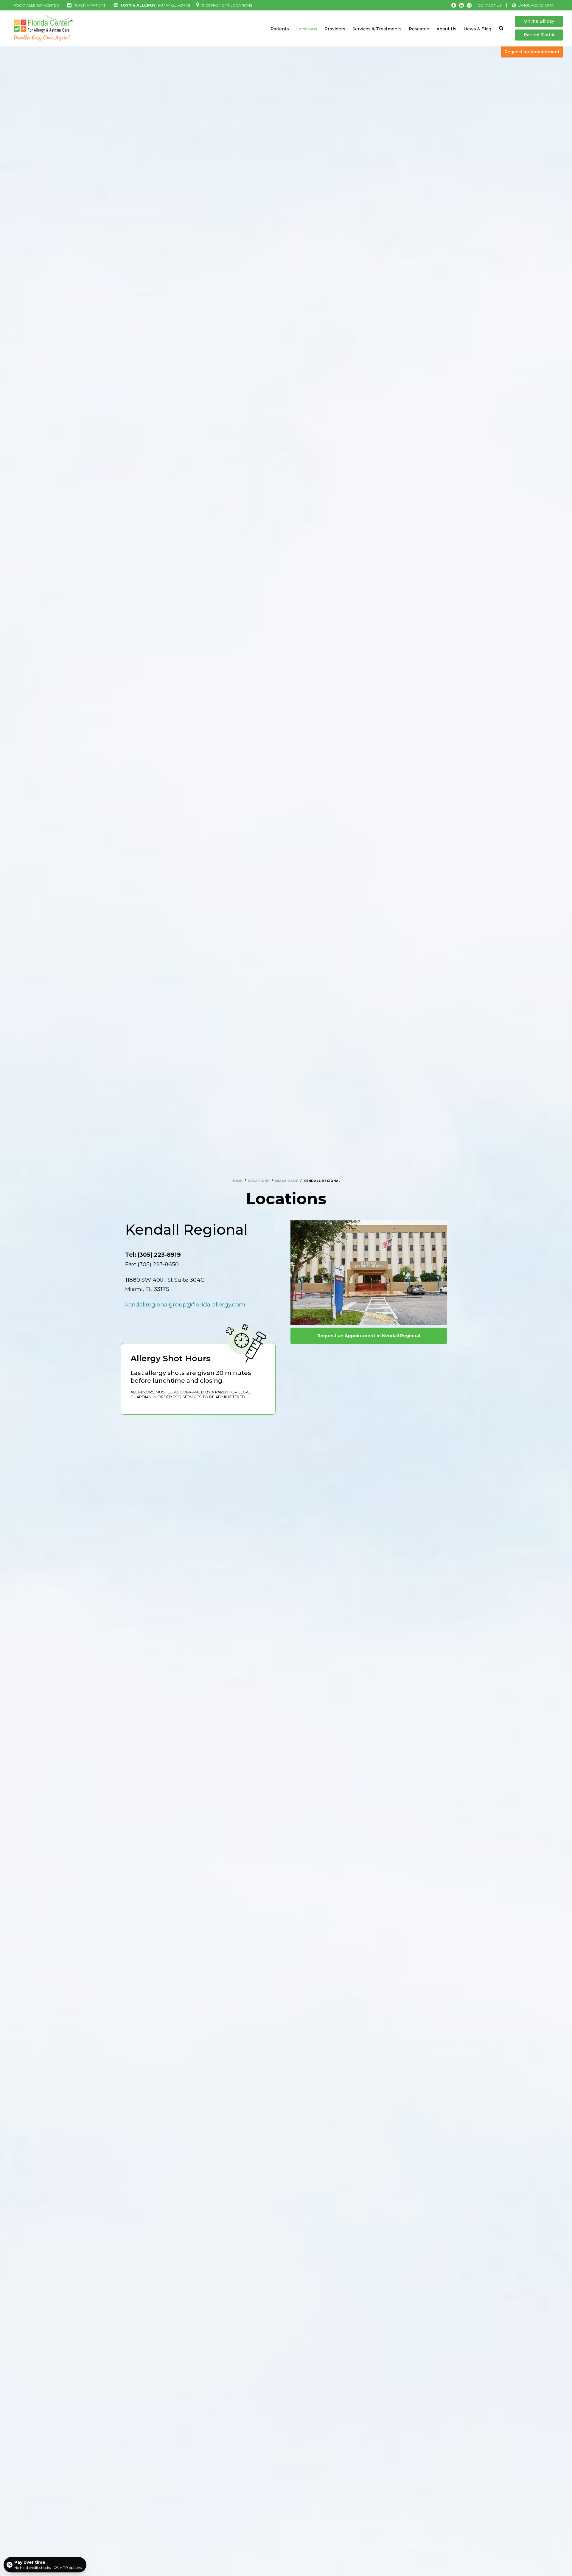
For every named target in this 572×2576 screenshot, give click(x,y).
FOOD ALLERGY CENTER (36, 5)
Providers (335, 29)
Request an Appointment (532, 52)
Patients (280, 29)
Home (237, 1181)
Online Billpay (539, 21)
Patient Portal (539, 35)
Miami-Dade (287, 1181)
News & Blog (477, 29)
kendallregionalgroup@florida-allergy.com (185, 1305)
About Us (446, 29)
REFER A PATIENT (90, 5)
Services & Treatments (377, 29)
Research (419, 29)
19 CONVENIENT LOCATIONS (227, 5)
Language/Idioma (536, 5)
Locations (307, 29)
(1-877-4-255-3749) (155, 5)
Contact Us (489, 5)
